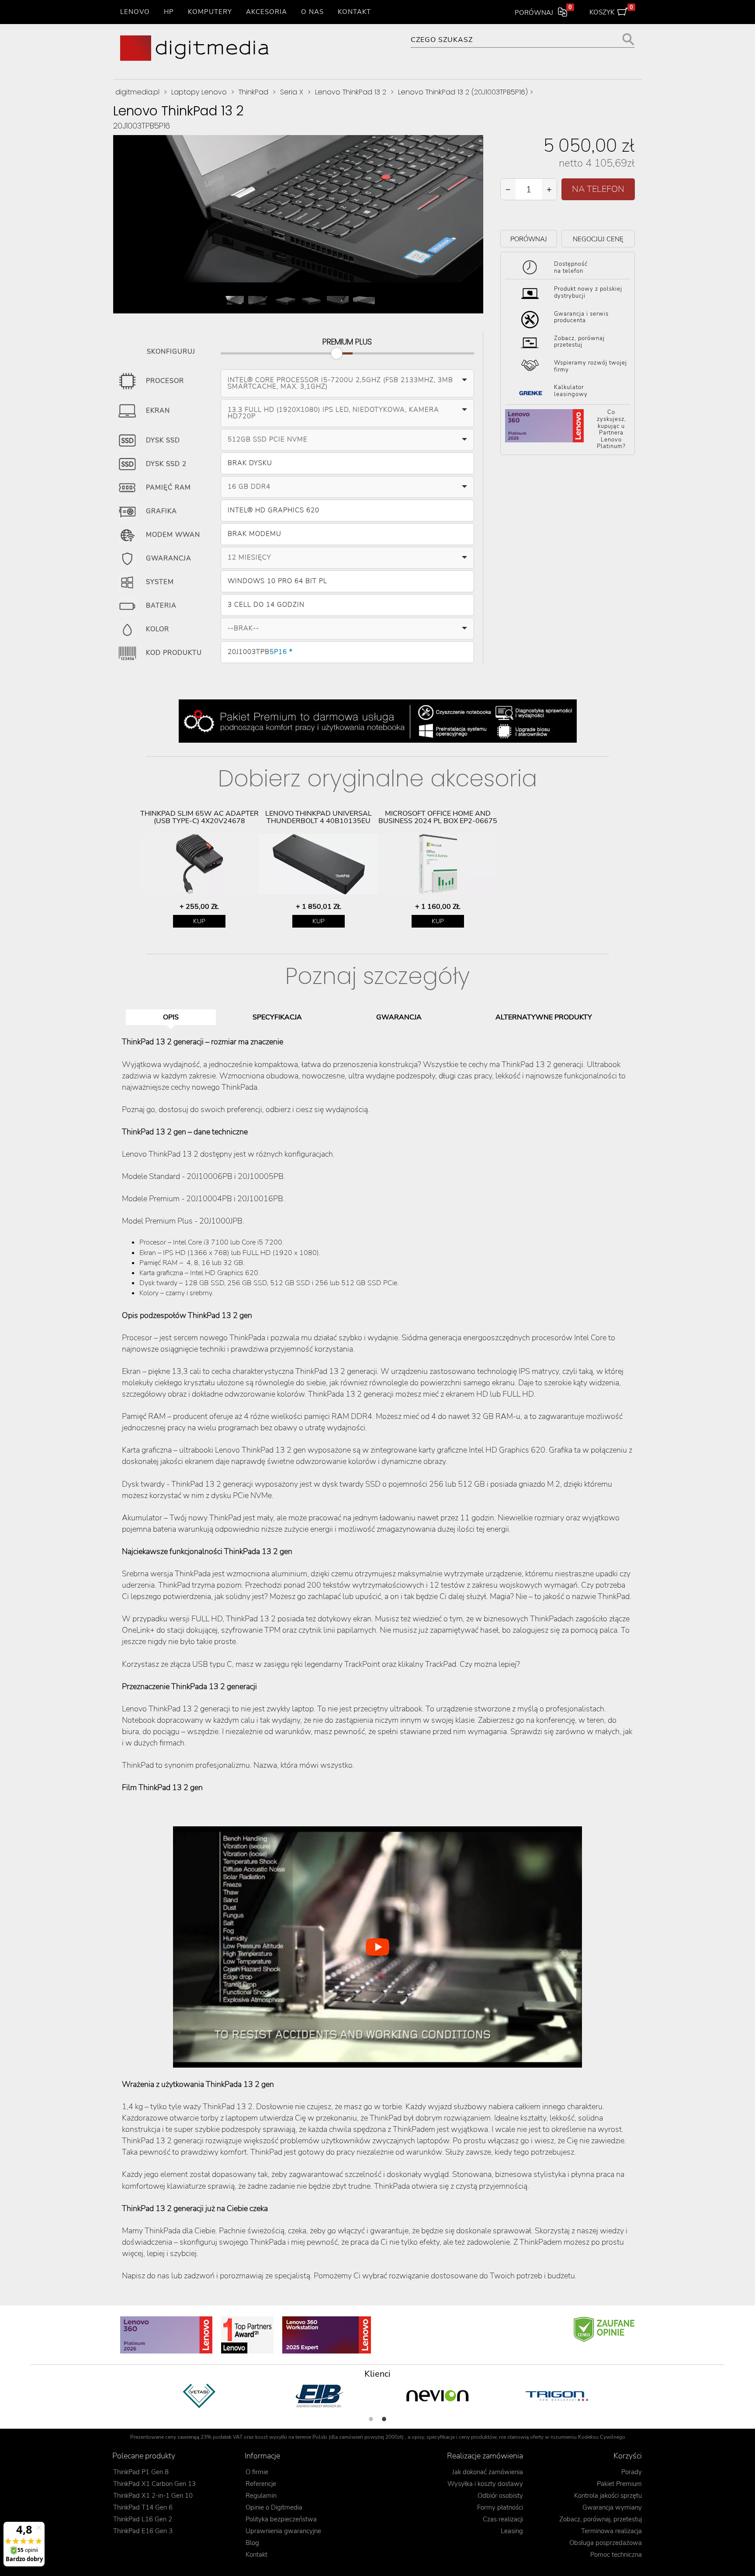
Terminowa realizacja (611, 2531)
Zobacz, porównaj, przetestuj (601, 2519)
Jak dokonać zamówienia (488, 2472)
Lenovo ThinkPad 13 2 (351, 92)
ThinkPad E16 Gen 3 (143, 2531)
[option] (199, 869)
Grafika (161, 511)
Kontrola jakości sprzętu (608, 2496)
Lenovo (135, 12)
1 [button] (371, 2419)
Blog (252, 2543)
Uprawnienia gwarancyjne (283, 2531)
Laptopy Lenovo (199, 92)
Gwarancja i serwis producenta (581, 317)
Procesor (165, 381)
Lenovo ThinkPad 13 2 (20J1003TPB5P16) (463, 92)
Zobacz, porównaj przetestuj (579, 342)
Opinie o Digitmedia (274, 2507)
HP (169, 12)
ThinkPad (253, 92)
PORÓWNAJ (529, 239)
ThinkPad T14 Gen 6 (143, 2507)
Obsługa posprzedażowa (606, 2543)
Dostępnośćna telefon (571, 268)
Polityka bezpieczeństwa (281, 2519)
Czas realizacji (503, 2519)
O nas (312, 12)
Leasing (512, 2531)
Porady (632, 2472)
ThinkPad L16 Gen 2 (143, 2519)
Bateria (161, 606)
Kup (199, 921)
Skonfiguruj (171, 350)
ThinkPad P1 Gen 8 (141, 2472)
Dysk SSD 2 (166, 464)
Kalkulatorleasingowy (571, 391)
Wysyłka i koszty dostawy (485, 2484)
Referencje (261, 2484)
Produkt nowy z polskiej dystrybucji (588, 292)
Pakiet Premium (619, 2484)
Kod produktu (174, 653)
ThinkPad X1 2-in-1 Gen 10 (153, 2496)
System (160, 582)
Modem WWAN (173, 535)
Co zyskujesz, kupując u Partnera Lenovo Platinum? (611, 430)
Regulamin (261, 2496)
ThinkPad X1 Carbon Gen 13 (154, 2484)
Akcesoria (267, 12)
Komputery (210, 12)
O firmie (257, 2472)
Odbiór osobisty (500, 2496)
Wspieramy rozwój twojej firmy (590, 366)
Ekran (158, 411)
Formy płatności (500, 2507)
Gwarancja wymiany (612, 2507)
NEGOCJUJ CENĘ (598, 239)
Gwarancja (169, 559)
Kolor (158, 629)
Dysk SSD (163, 441)
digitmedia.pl (137, 92)
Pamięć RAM (168, 488)
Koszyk (611, 10)
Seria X (292, 92)
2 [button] (384, 2419)
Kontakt (354, 12)
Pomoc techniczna (616, 2555)
